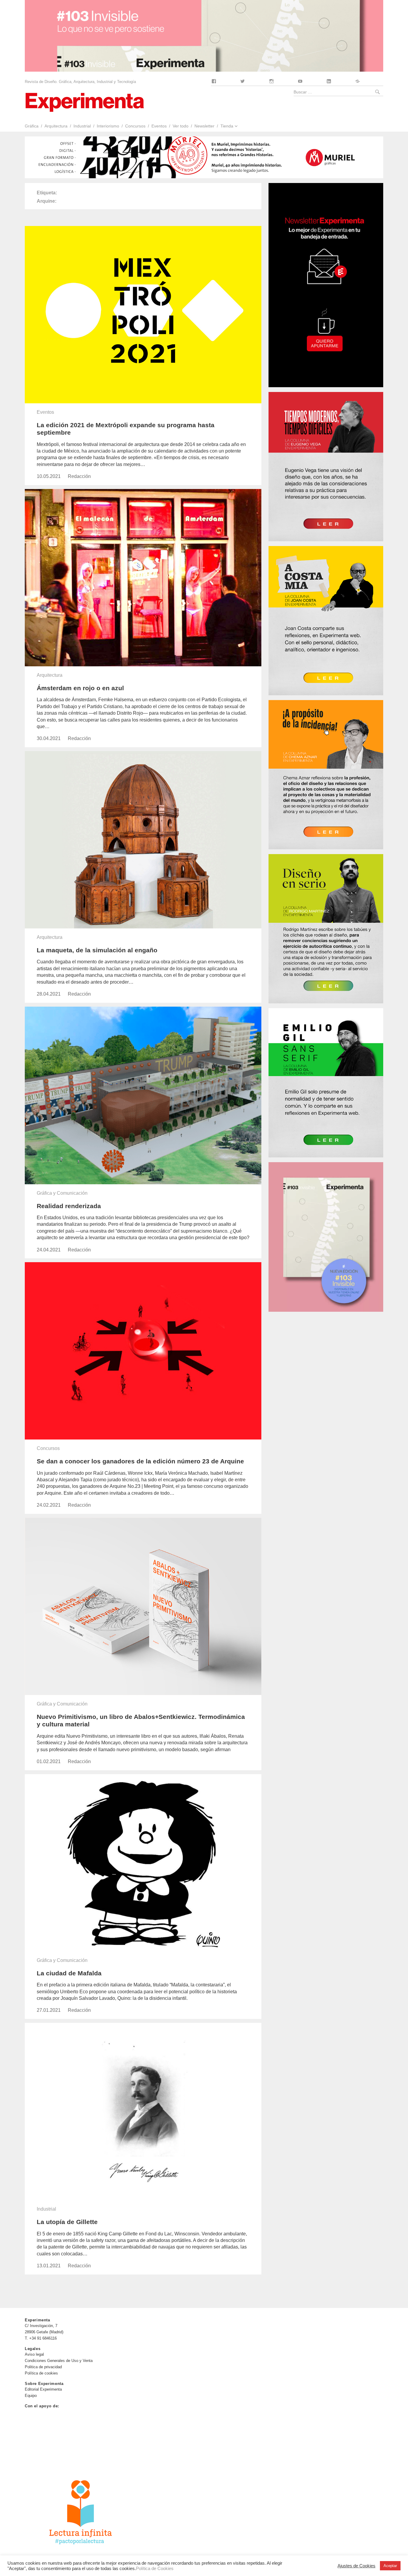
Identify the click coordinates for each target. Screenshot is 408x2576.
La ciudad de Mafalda (69, 1973)
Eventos (159, 126)
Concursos (135, 126)
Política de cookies (41, 2373)
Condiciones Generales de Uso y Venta (59, 2361)
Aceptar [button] (390, 2566)
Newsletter (204, 126)
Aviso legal (34, 2354)
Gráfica (32, 126)
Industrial (82, 126)
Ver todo (181, 126)
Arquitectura (56, 126)
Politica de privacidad (43, 2367)
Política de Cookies (155, 2569)
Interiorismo (108, 126)
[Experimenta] (85, 102)
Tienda (227, 126)
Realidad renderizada (69, 1206)
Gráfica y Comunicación (62, 1193)
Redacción (79, 476)
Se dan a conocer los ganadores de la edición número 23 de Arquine (140, 1461)
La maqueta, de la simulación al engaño (97, 950)
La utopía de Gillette (67, 2222)
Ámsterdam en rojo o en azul (80, 688)
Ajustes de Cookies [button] (356, 2566)
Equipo (31, 2396)
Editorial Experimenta (43, 2389)
